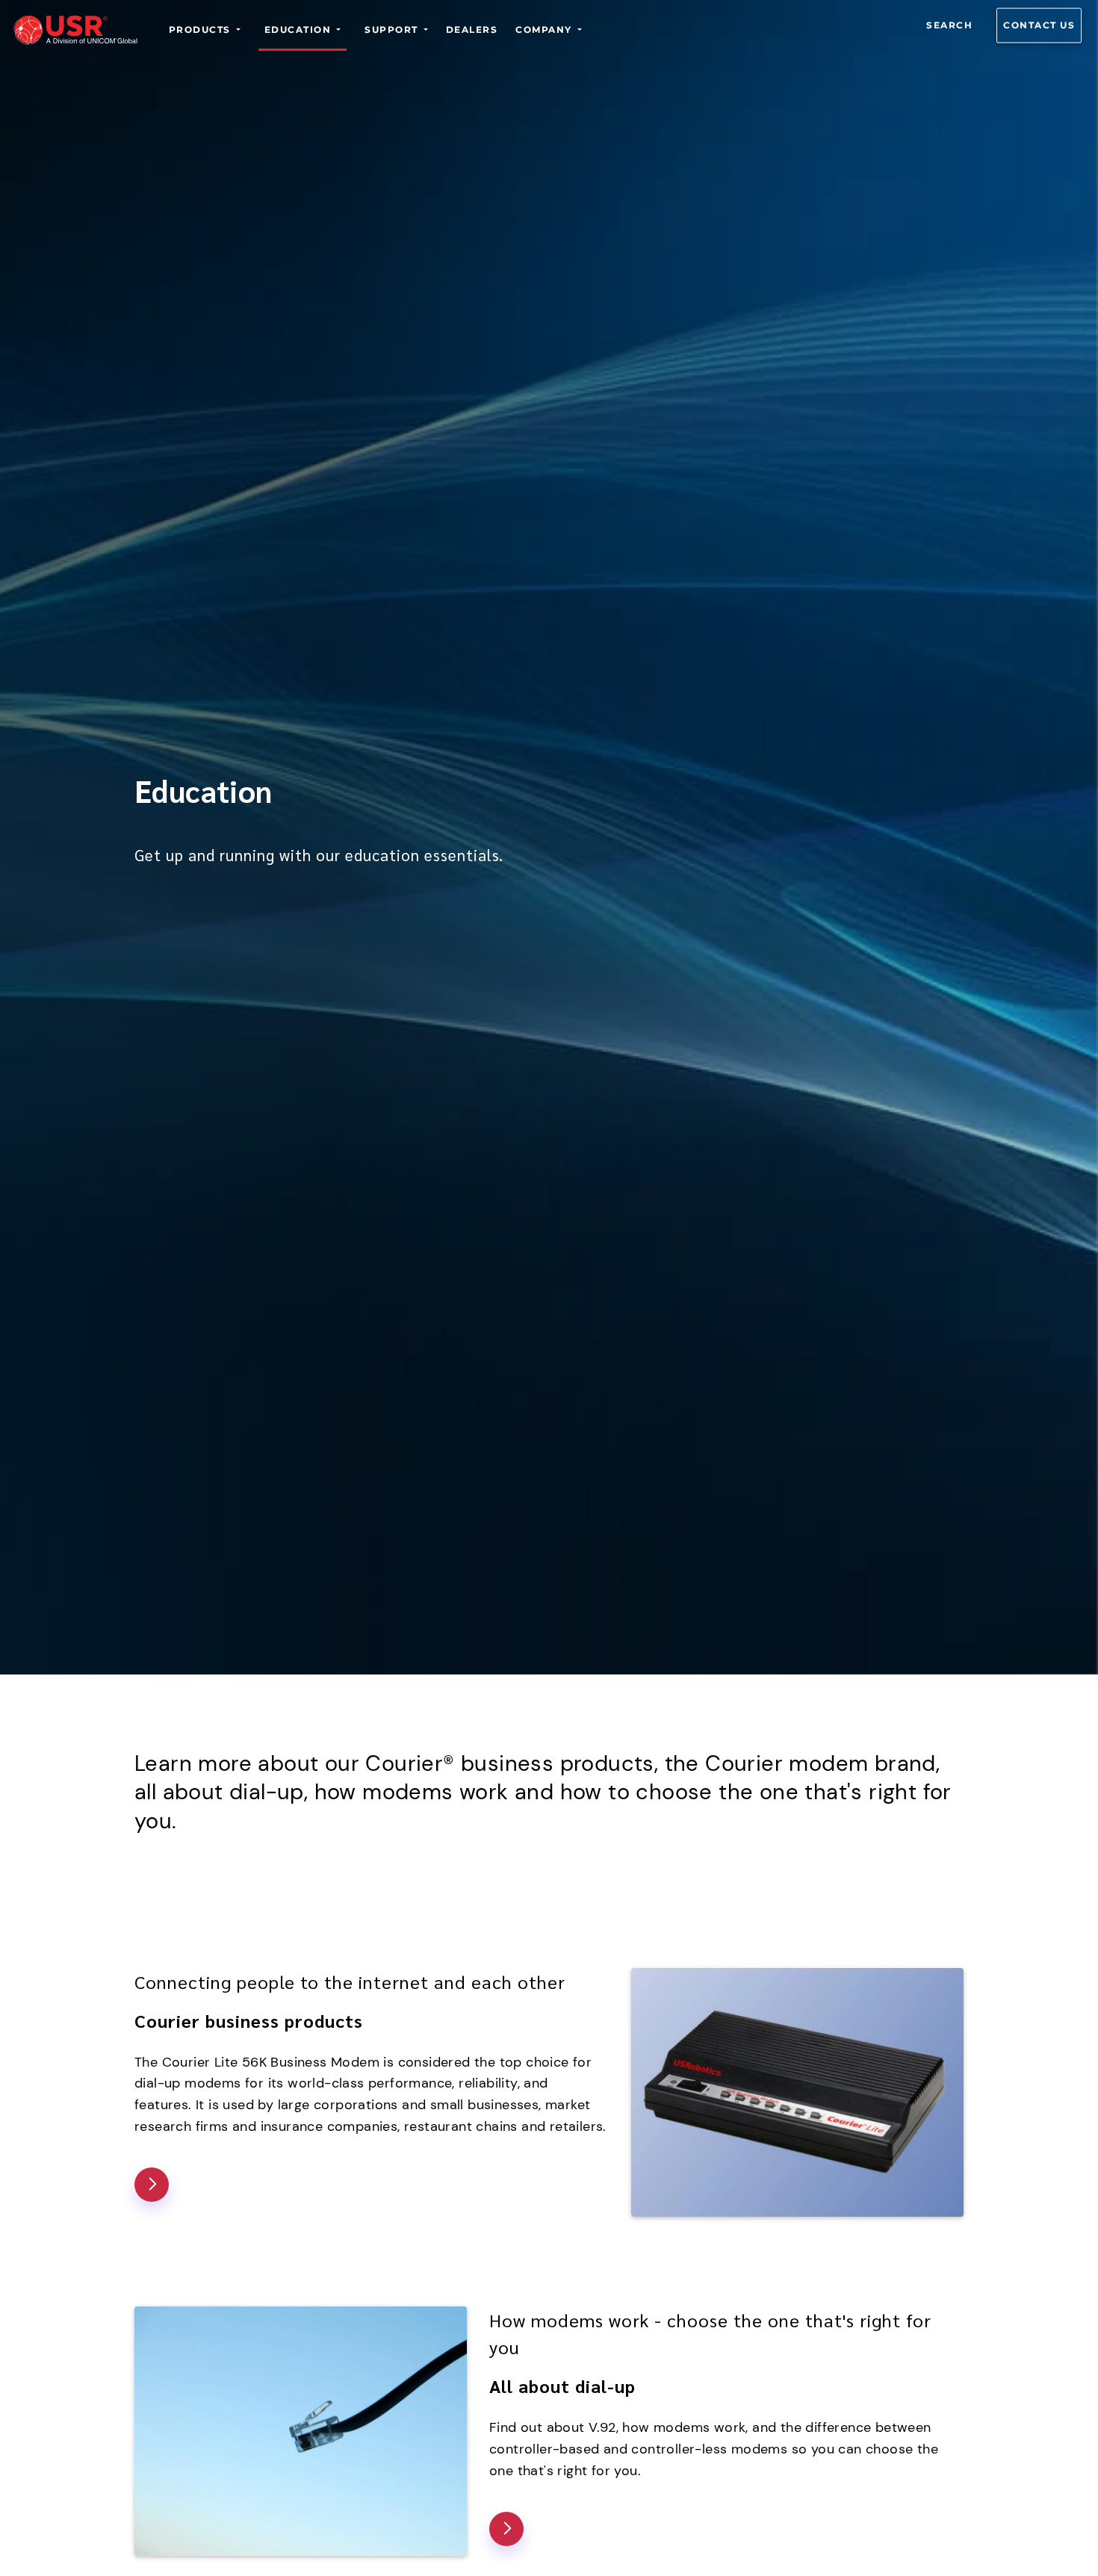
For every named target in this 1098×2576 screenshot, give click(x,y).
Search (949, 25)
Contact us (1039, 25)
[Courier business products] (152, 2185)
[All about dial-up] (506, 2529)
